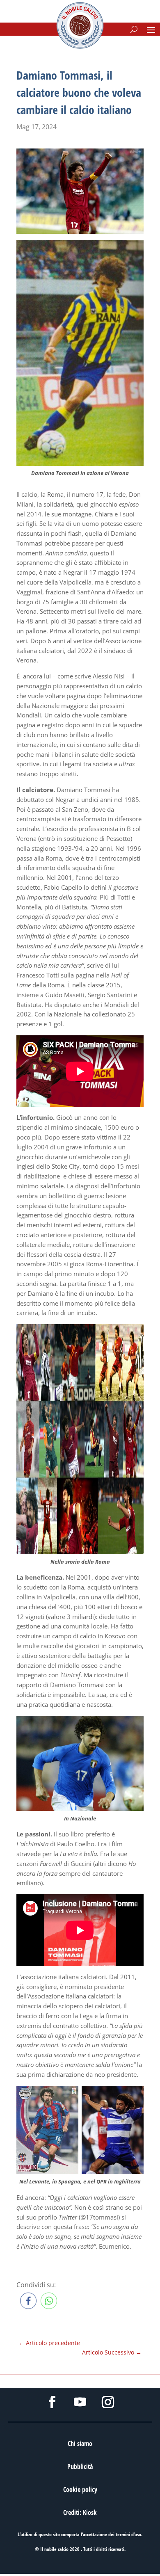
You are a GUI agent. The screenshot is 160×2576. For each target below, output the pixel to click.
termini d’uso (128, 2534)
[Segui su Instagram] (108, 2402)
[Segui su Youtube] (80, 2402)
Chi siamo (80, 2444)
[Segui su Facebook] (52, 2402)
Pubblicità (80, 2466)
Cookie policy (80, 2489)
